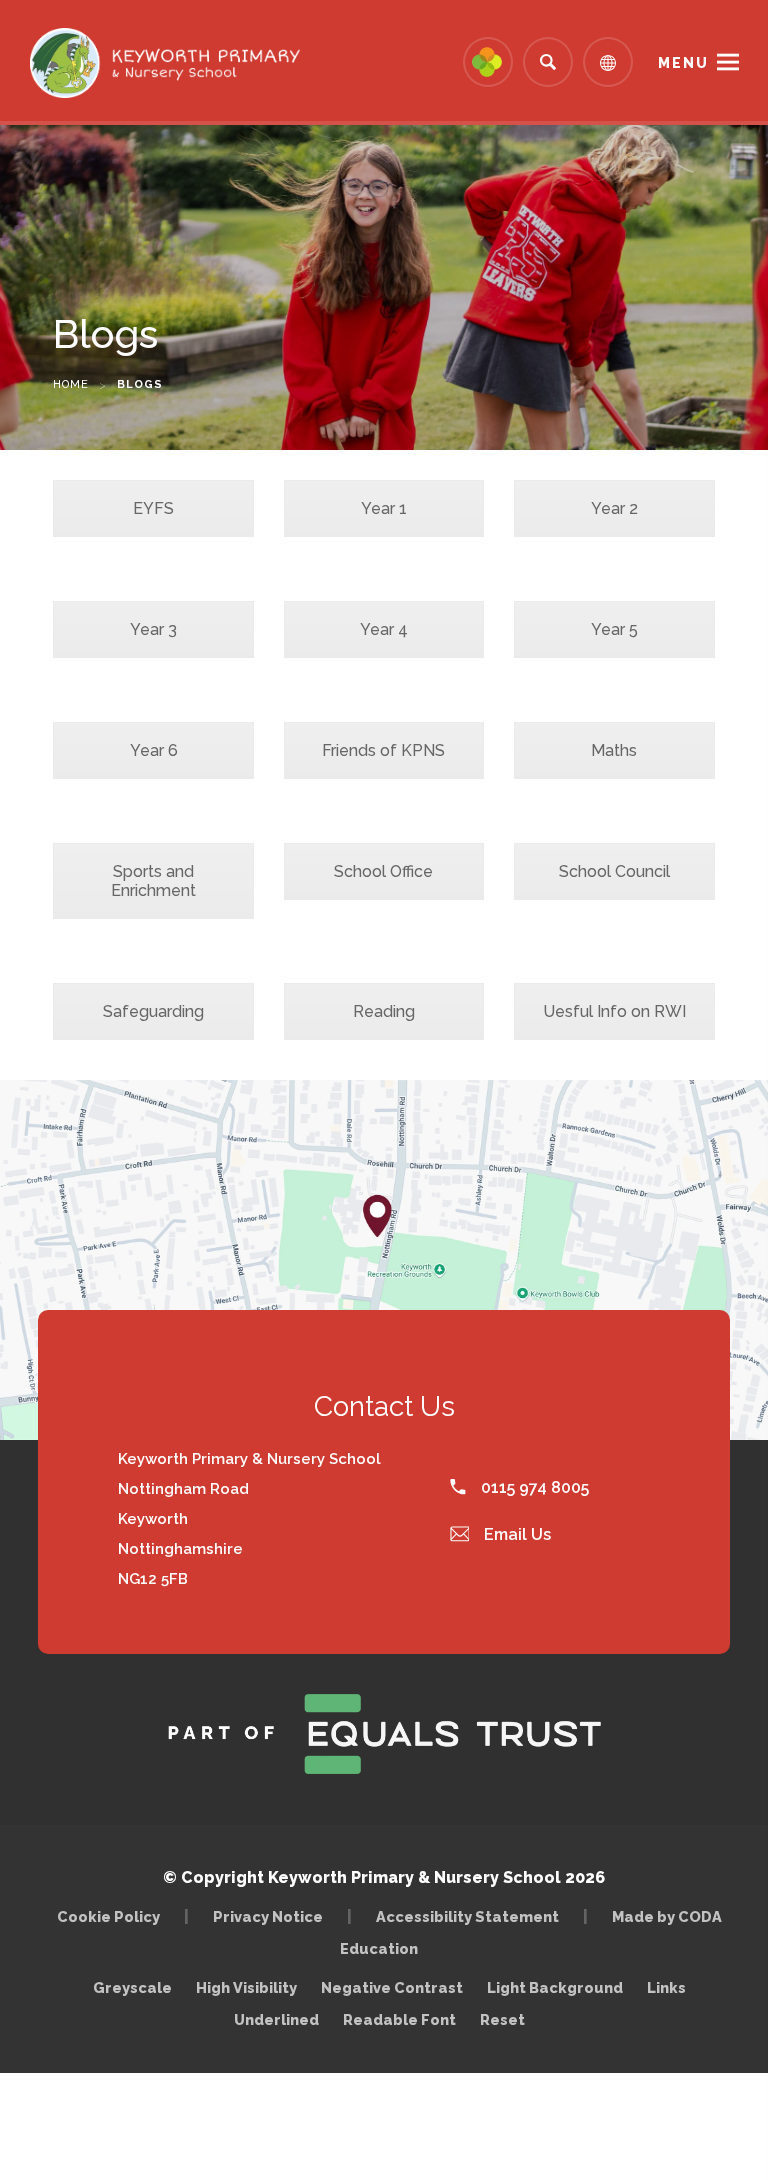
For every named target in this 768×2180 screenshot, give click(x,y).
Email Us (515, 1534)
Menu (683, 63)
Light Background (555, 1987)
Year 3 (153, 629)
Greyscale (132, 1987)
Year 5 (614, 629)
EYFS (153, 508)
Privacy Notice (268, 1916)
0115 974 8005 (533, 1487)
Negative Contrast (392, 1987)
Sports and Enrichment (153, 881)
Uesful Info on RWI (614, 1011)
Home (71, 384)
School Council (614, 871)
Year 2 (614, 508)
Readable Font (399, 2019)
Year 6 (154, 750)
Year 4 (384, 629)
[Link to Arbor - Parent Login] (488, 62)
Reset (502, 2019)
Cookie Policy (108, 1916)
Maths (614, 750)
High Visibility (246, 1987)
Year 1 (384, 508)
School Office (383, 871)
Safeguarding (153, 1011)
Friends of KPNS (383, 750)
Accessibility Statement (467, 1916)
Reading (384, 1011)
